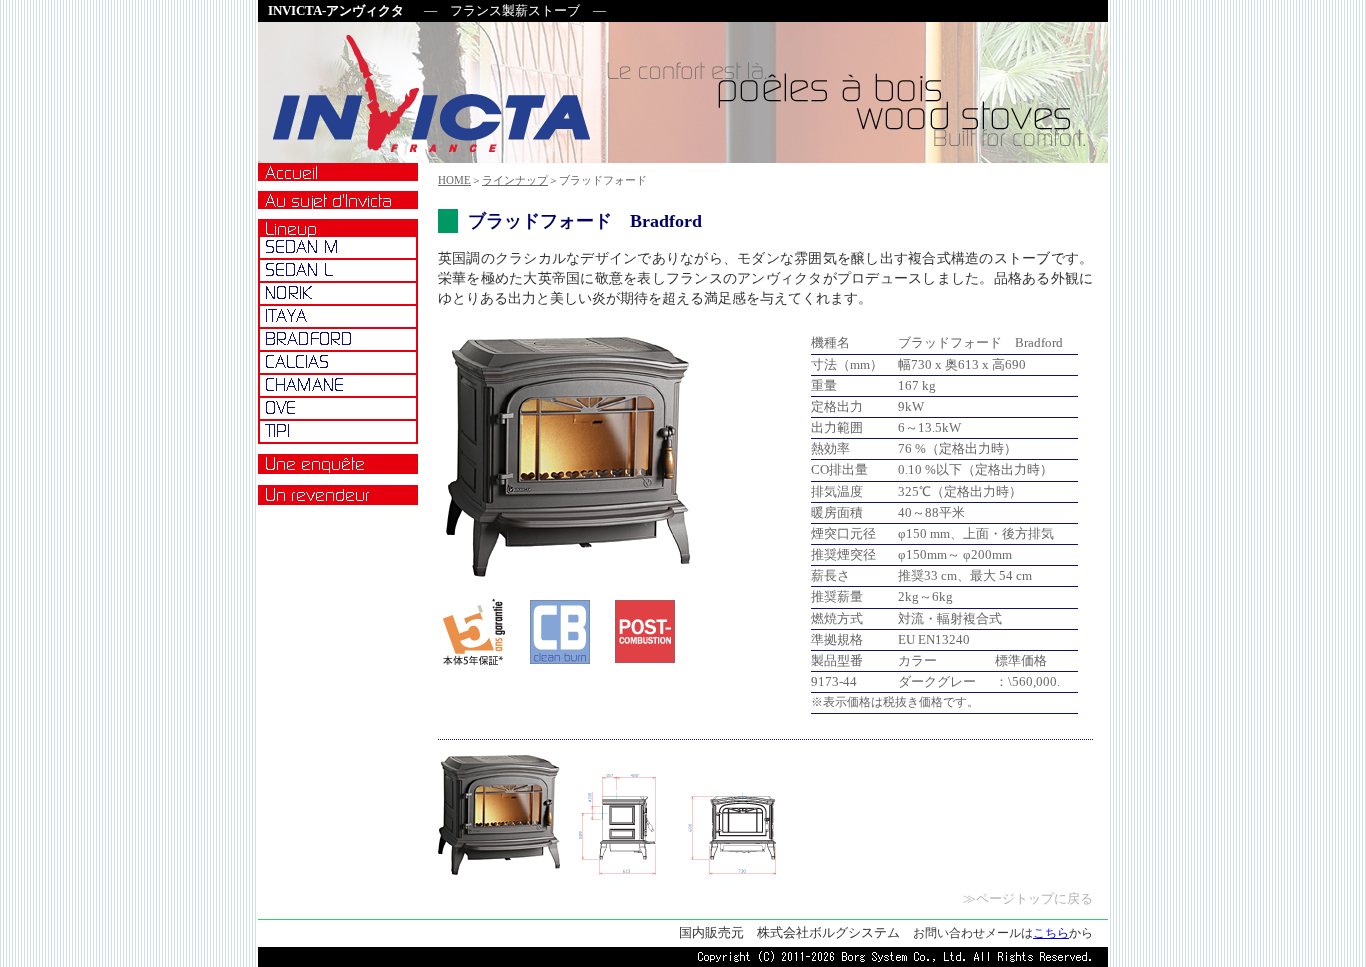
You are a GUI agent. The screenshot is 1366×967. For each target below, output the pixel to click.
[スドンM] (338, 247)
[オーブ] (338, 408)
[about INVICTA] (338, 200)
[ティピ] (338, 431)
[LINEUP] (338, 228)
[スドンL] (338, 270)
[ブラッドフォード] (338, 339)
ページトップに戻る (1034, 899)
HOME (454, 180)
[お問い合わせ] (338, 464)
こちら (1051, 933)
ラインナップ (515, 180)
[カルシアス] (338, 362)
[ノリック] (338, 293)
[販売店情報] (338, 495)
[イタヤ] (338, 316)
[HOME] (338, 172)
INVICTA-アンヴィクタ (336, 11)
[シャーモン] (338, 385)
